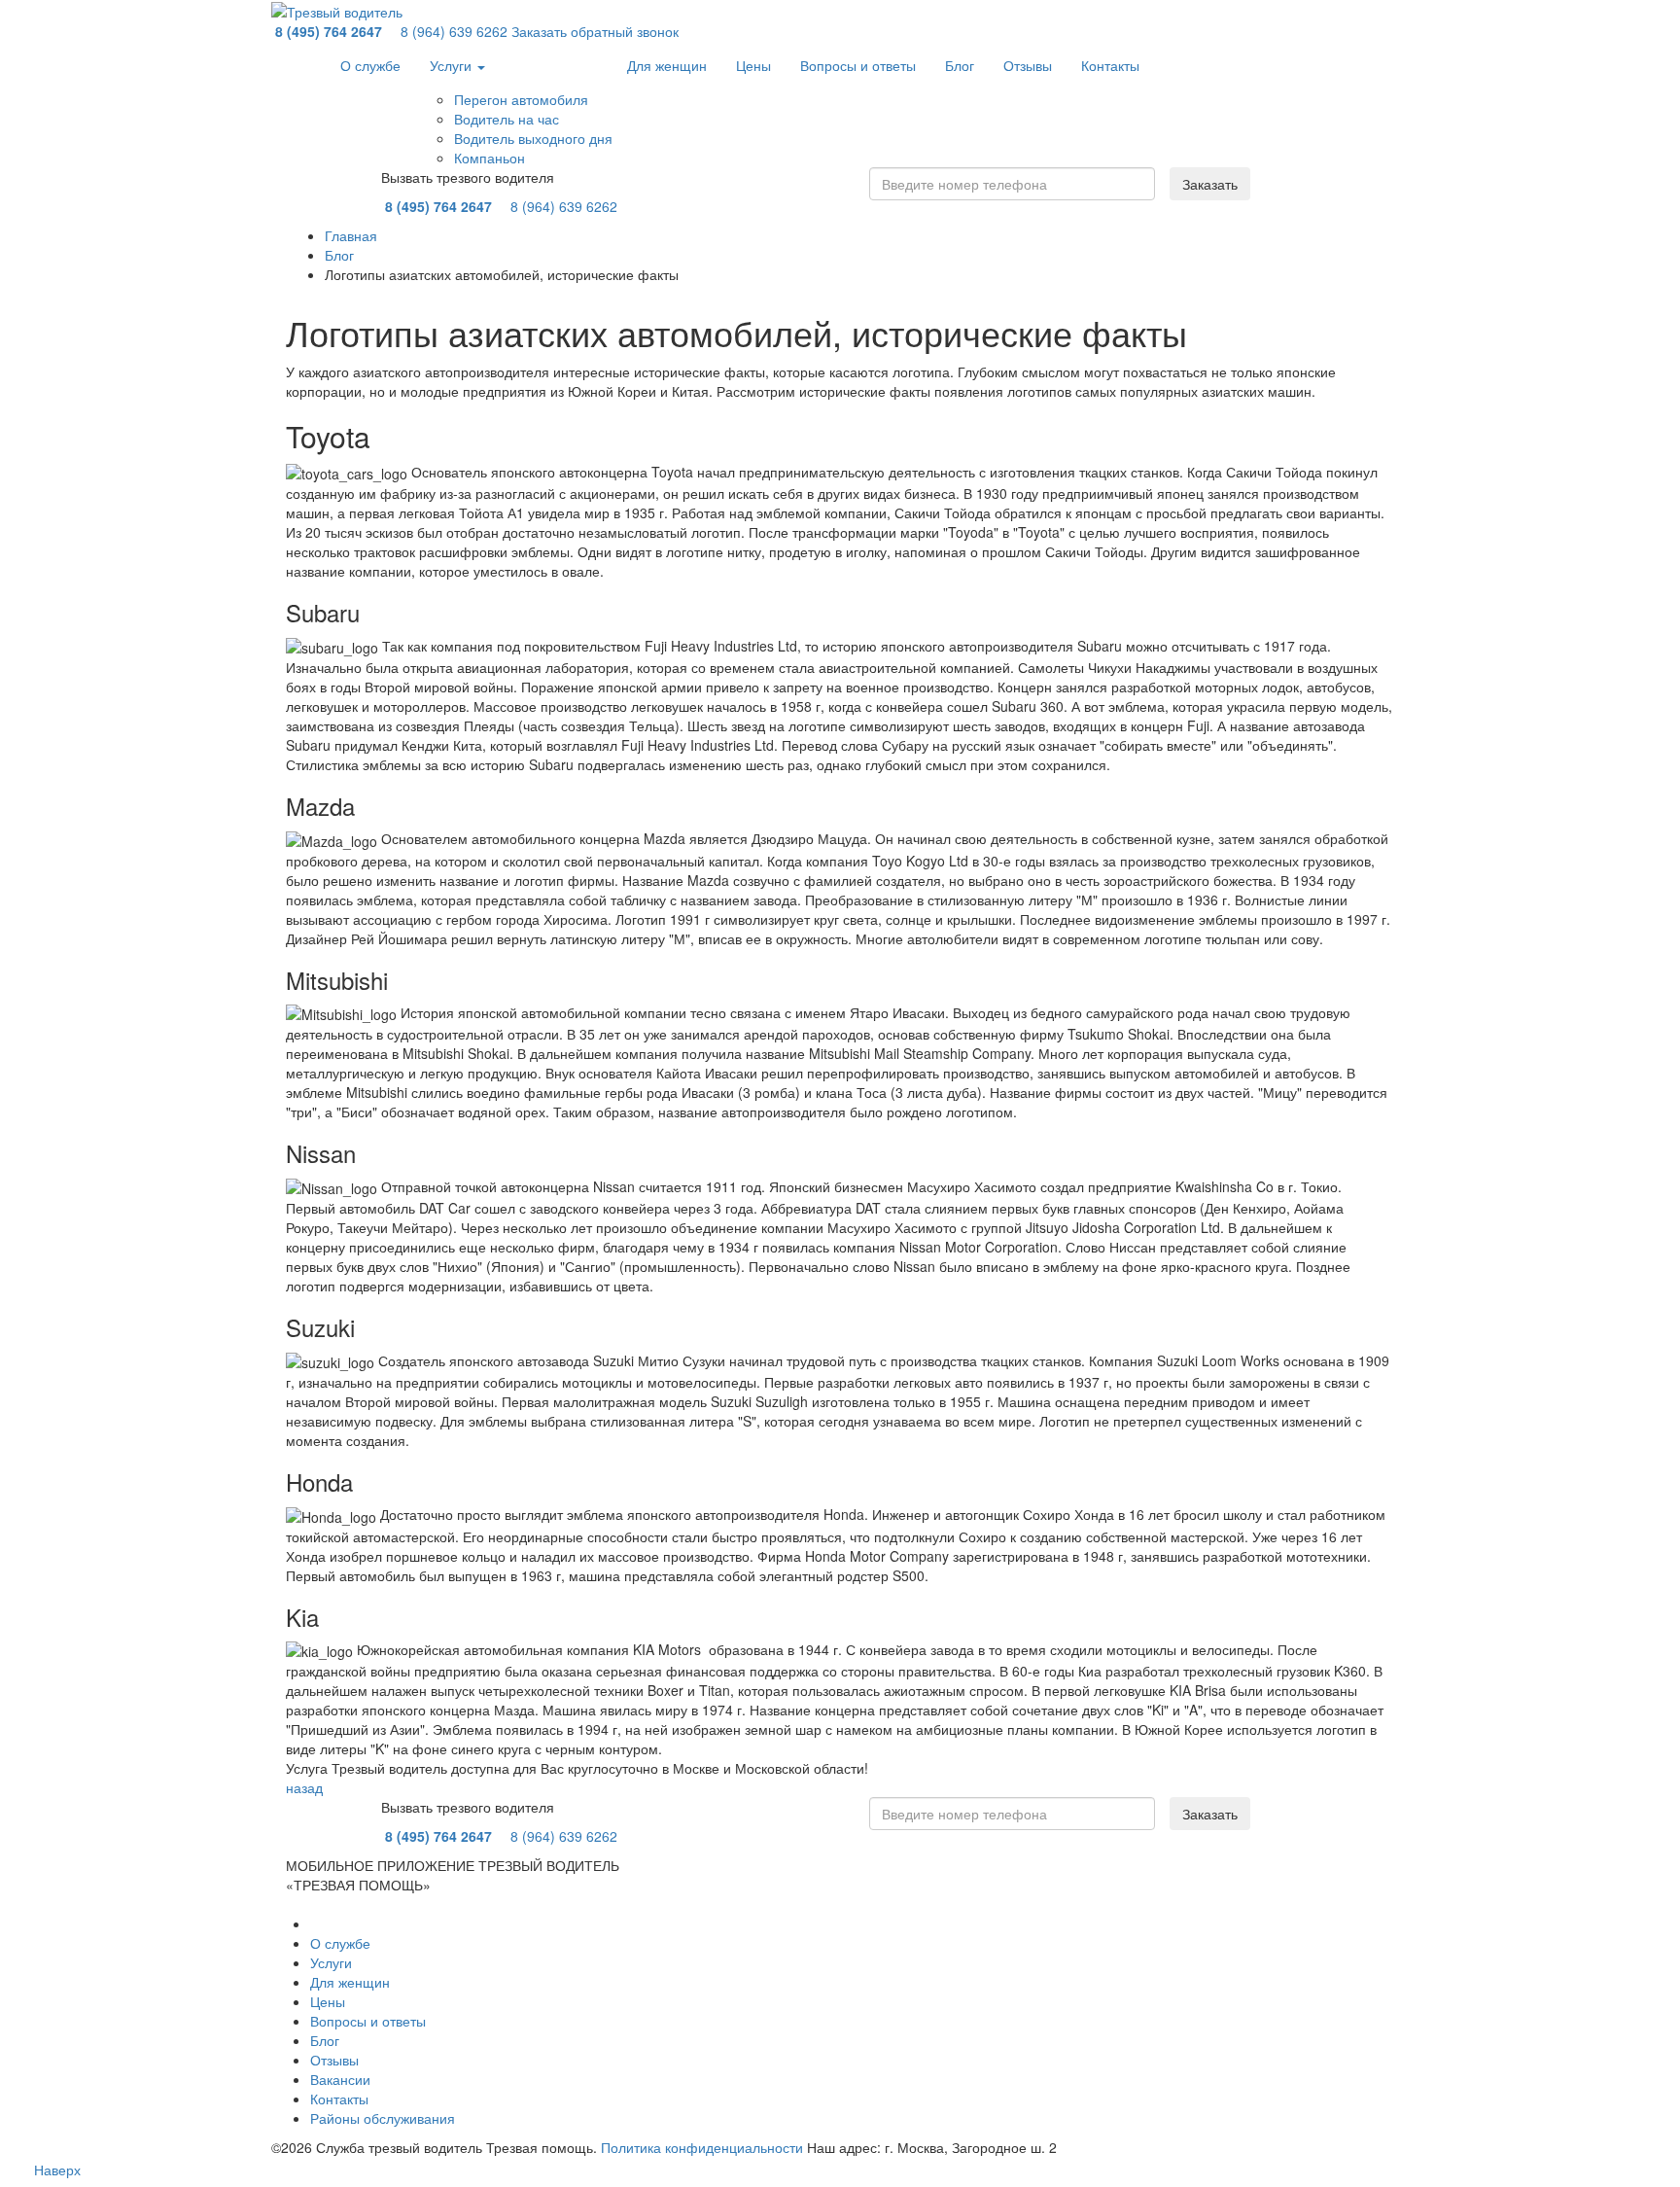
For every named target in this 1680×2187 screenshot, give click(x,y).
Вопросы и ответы (858, 65)
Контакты (1110, 65)
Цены (753, 65)
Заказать (1210, 184)
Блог (960, 65)
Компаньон (490, 158)
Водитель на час (507, 119)
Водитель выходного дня (533, 138)
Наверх (57, 2169)
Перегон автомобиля (521, 99)
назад (304, 1787)
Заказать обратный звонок (595, 31)
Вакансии (340, 2079)
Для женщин (667, 65)
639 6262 (454, 31)
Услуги (453, 65)
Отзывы (1028, 65)
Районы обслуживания (383, 2118)
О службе (370, 65)
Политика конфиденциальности (702, 2147)
